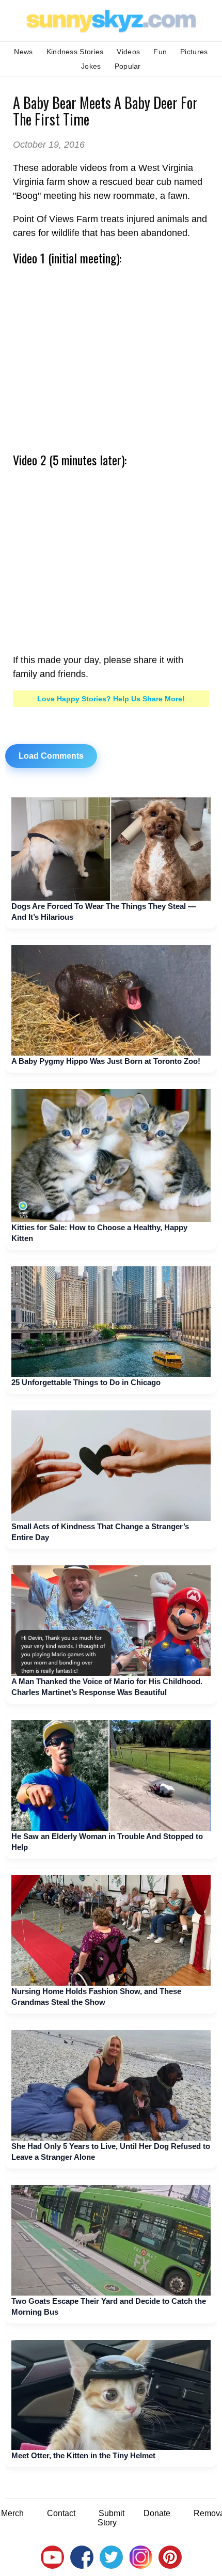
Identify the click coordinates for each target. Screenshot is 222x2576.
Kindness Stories (75, 52)
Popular (128, 66)
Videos (128, 52)
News (23, 52)
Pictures (194, 52)
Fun (160, 52)
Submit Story (111, 2518)
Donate (157, 2513)
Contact (61, 2513)
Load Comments (51, 756)
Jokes (91, 66)
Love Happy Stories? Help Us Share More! (111, 699)
